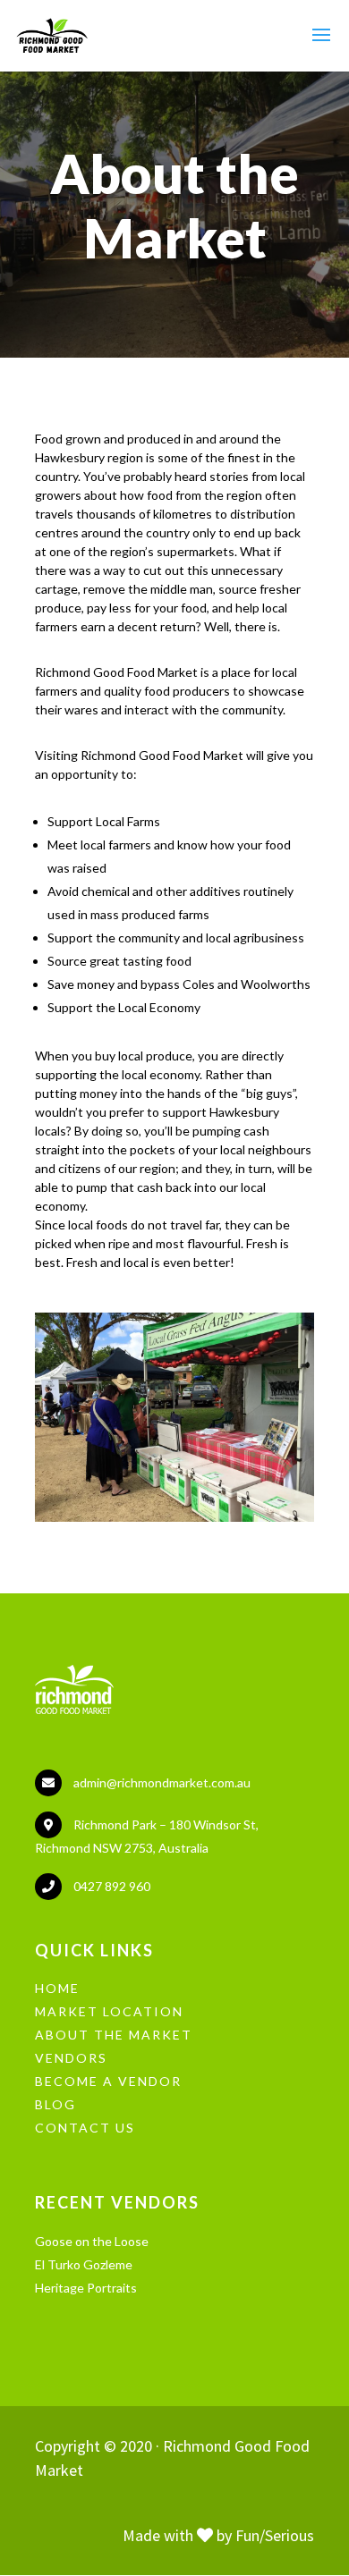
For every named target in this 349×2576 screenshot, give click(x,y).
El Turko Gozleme (84, 2264)
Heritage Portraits (86, 2288)
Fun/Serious (275, 2535)
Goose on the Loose (92, 2241)
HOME (57, 1988)
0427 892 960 (112, 1886)
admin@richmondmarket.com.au (162, 1782)
